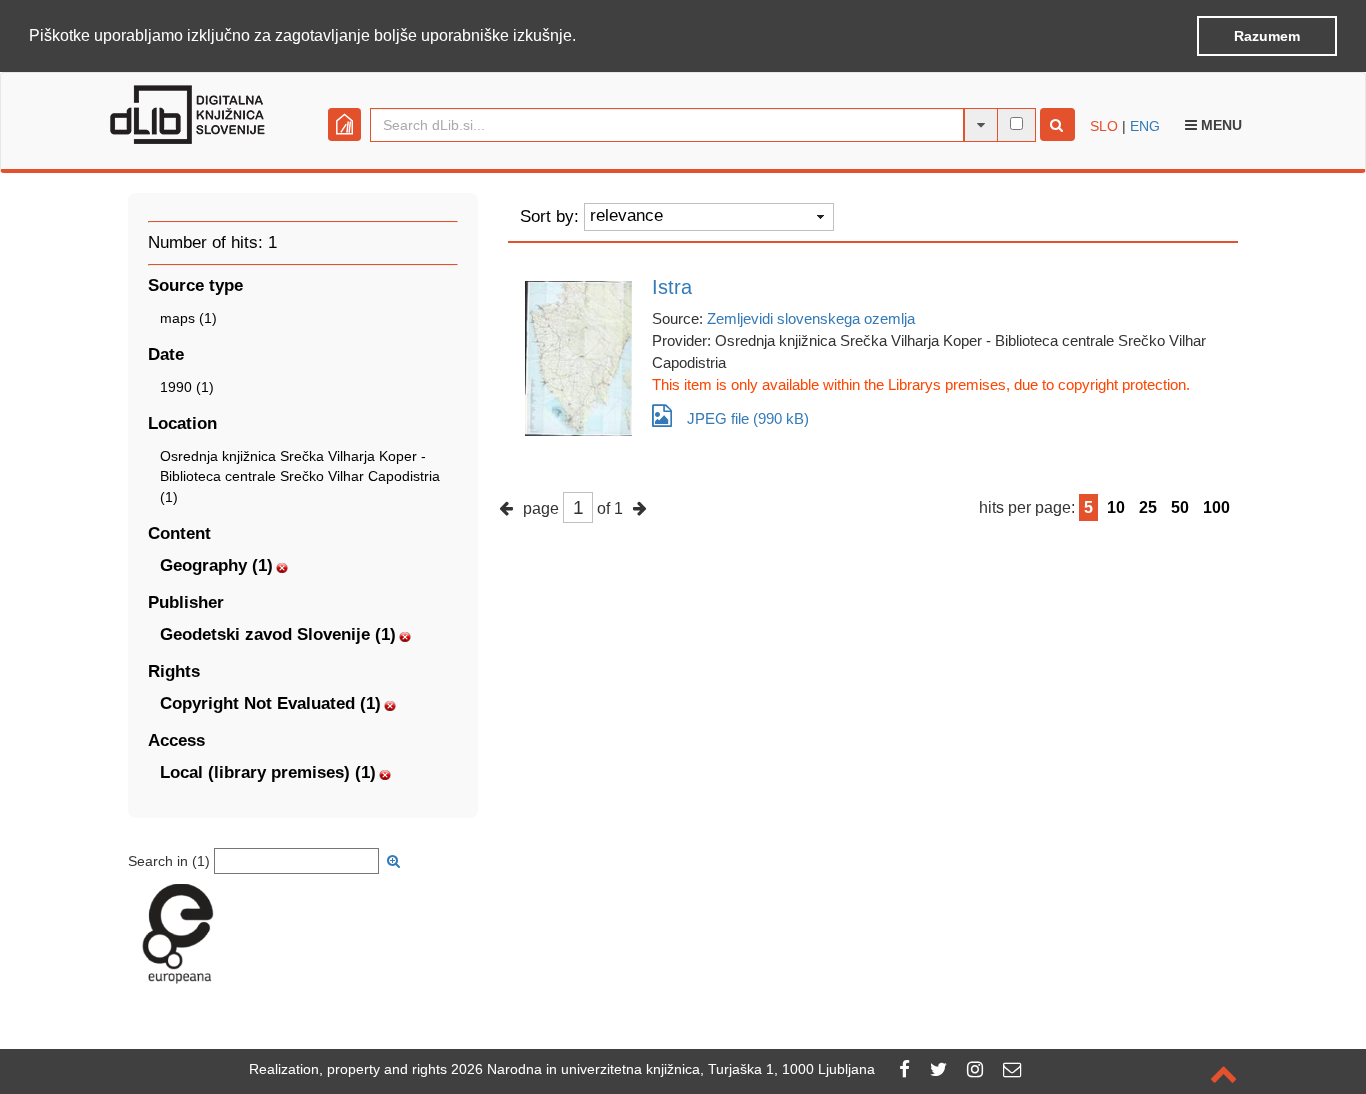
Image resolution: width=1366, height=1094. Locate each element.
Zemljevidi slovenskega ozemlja (811, 318)
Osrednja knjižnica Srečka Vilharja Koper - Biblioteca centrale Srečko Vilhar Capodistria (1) (300, 476)
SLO (1104, 126)
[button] (583, 37)
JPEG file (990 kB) (748, 418)
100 (1216, 507)
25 (1148, 507)
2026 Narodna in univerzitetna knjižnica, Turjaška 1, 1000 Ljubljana (663, 1069)
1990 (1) (187, 387)
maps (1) (188, 318)
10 (1116, 507)
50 (1180, 507)
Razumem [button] (1267, 36)
